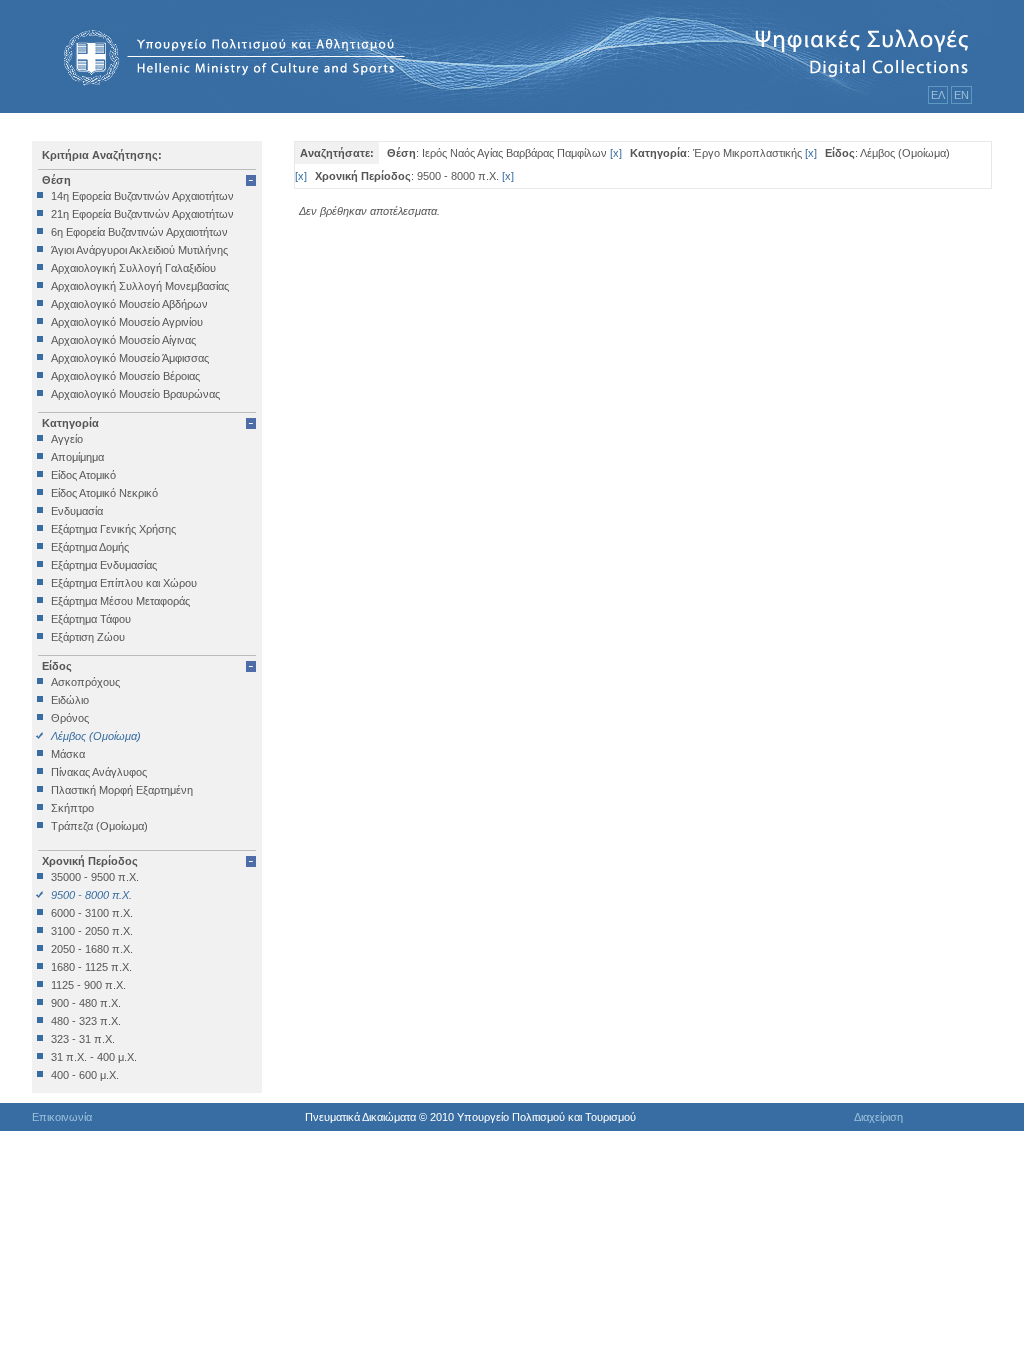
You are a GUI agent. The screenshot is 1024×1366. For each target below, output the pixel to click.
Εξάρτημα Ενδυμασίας (104, 565)
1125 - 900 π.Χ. (88, 985)
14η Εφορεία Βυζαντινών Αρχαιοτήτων (142, 196)
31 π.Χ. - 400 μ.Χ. (94, 1057)
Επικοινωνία (62, 1117)
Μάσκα (68, 754)
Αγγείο (67, 439)
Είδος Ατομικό (83, 475)
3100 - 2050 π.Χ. (92, 931)
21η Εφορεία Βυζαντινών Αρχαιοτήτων (142, 214)
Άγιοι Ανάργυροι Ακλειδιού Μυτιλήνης (139, 250)
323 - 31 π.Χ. (83, 1039)
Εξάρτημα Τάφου (91, 619)
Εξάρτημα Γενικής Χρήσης (113, 529)
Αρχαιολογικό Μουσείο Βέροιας (125, 376)
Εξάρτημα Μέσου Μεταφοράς (120, 601)
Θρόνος (70, 718)
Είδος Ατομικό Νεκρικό (104, 493)
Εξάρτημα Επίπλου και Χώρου (124, 583)
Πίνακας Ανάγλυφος (99, 772)
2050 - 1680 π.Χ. (92, 949)
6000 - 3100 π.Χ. (92, 913)
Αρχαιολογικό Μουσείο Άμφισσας (130, 358)
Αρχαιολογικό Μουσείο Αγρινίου (127, 322)
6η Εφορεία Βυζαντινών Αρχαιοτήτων (139, 232)
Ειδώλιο (70, 700)
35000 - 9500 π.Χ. (95, 877)
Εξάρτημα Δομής (90, 547)
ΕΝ (961, 95)
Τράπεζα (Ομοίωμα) (99, 826)
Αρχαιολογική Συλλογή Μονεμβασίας (140, 286)
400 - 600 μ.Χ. (85, 1075)
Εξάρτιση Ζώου (88, 637)
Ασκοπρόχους (85, 682)
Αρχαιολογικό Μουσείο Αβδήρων (129, 304)
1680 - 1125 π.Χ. (91, 967)
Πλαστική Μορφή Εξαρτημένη (122, 790)
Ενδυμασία (77, 511)
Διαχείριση (878, 1117)
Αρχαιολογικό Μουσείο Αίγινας (123, 340)
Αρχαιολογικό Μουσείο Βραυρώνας (135, 394)
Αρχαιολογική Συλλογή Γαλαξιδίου (133, 268)
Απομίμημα (77, 457)
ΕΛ (938, 95)
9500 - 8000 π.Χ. (91, 895)
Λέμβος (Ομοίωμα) (96, 736)
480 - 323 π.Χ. (86, 1021)
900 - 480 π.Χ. (86, 1003)
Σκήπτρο (72, 808)
